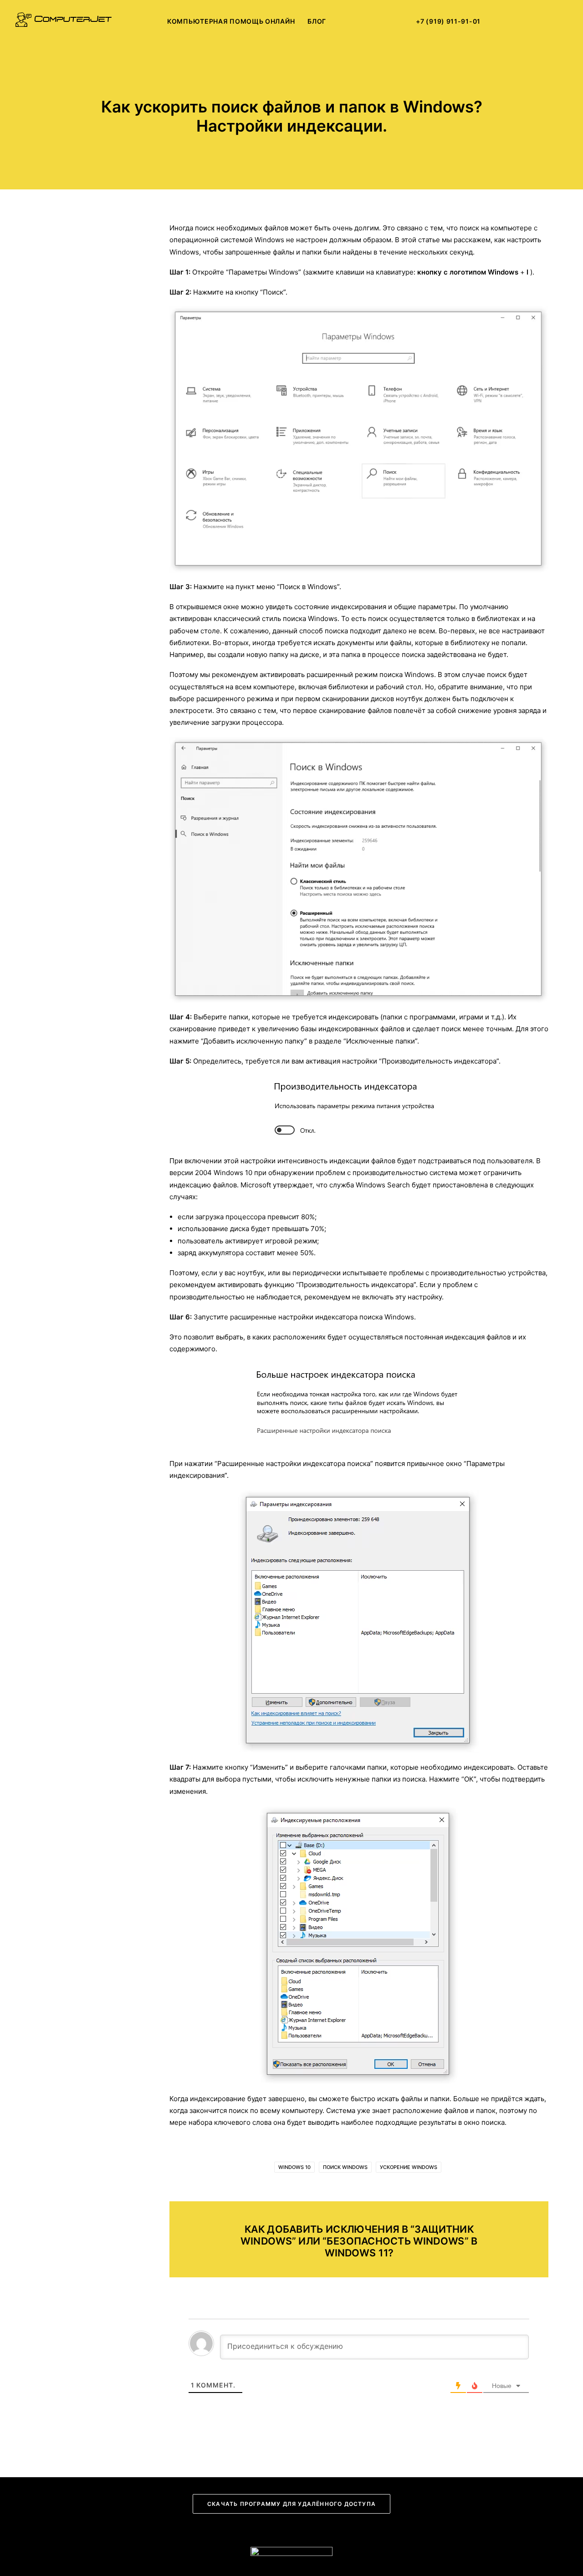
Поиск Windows (345, 2167)
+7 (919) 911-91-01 (448, 21)
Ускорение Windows (409, 2167)
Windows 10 (294, 2167)
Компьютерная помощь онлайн (231, 21)
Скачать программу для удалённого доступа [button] (291, 2504)
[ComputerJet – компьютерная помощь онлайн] (64, 21)
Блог (317, 21)
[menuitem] (231, 21)
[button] (507, 21)
